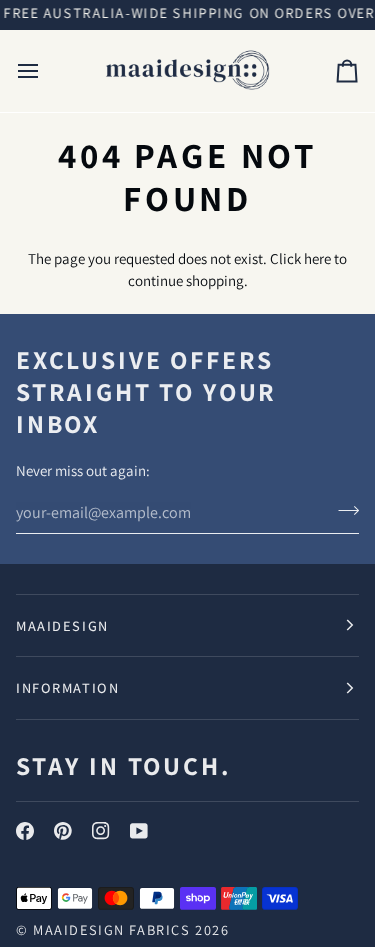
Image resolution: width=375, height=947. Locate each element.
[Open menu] (46, 71)
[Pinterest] (63, 831)
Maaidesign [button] (62, 625)
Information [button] (67, 687)
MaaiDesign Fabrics (114, 929)
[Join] (342, 510)
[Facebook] (25, 831)
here (317, 258)
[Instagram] (101, 831)
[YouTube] (139, 831)
